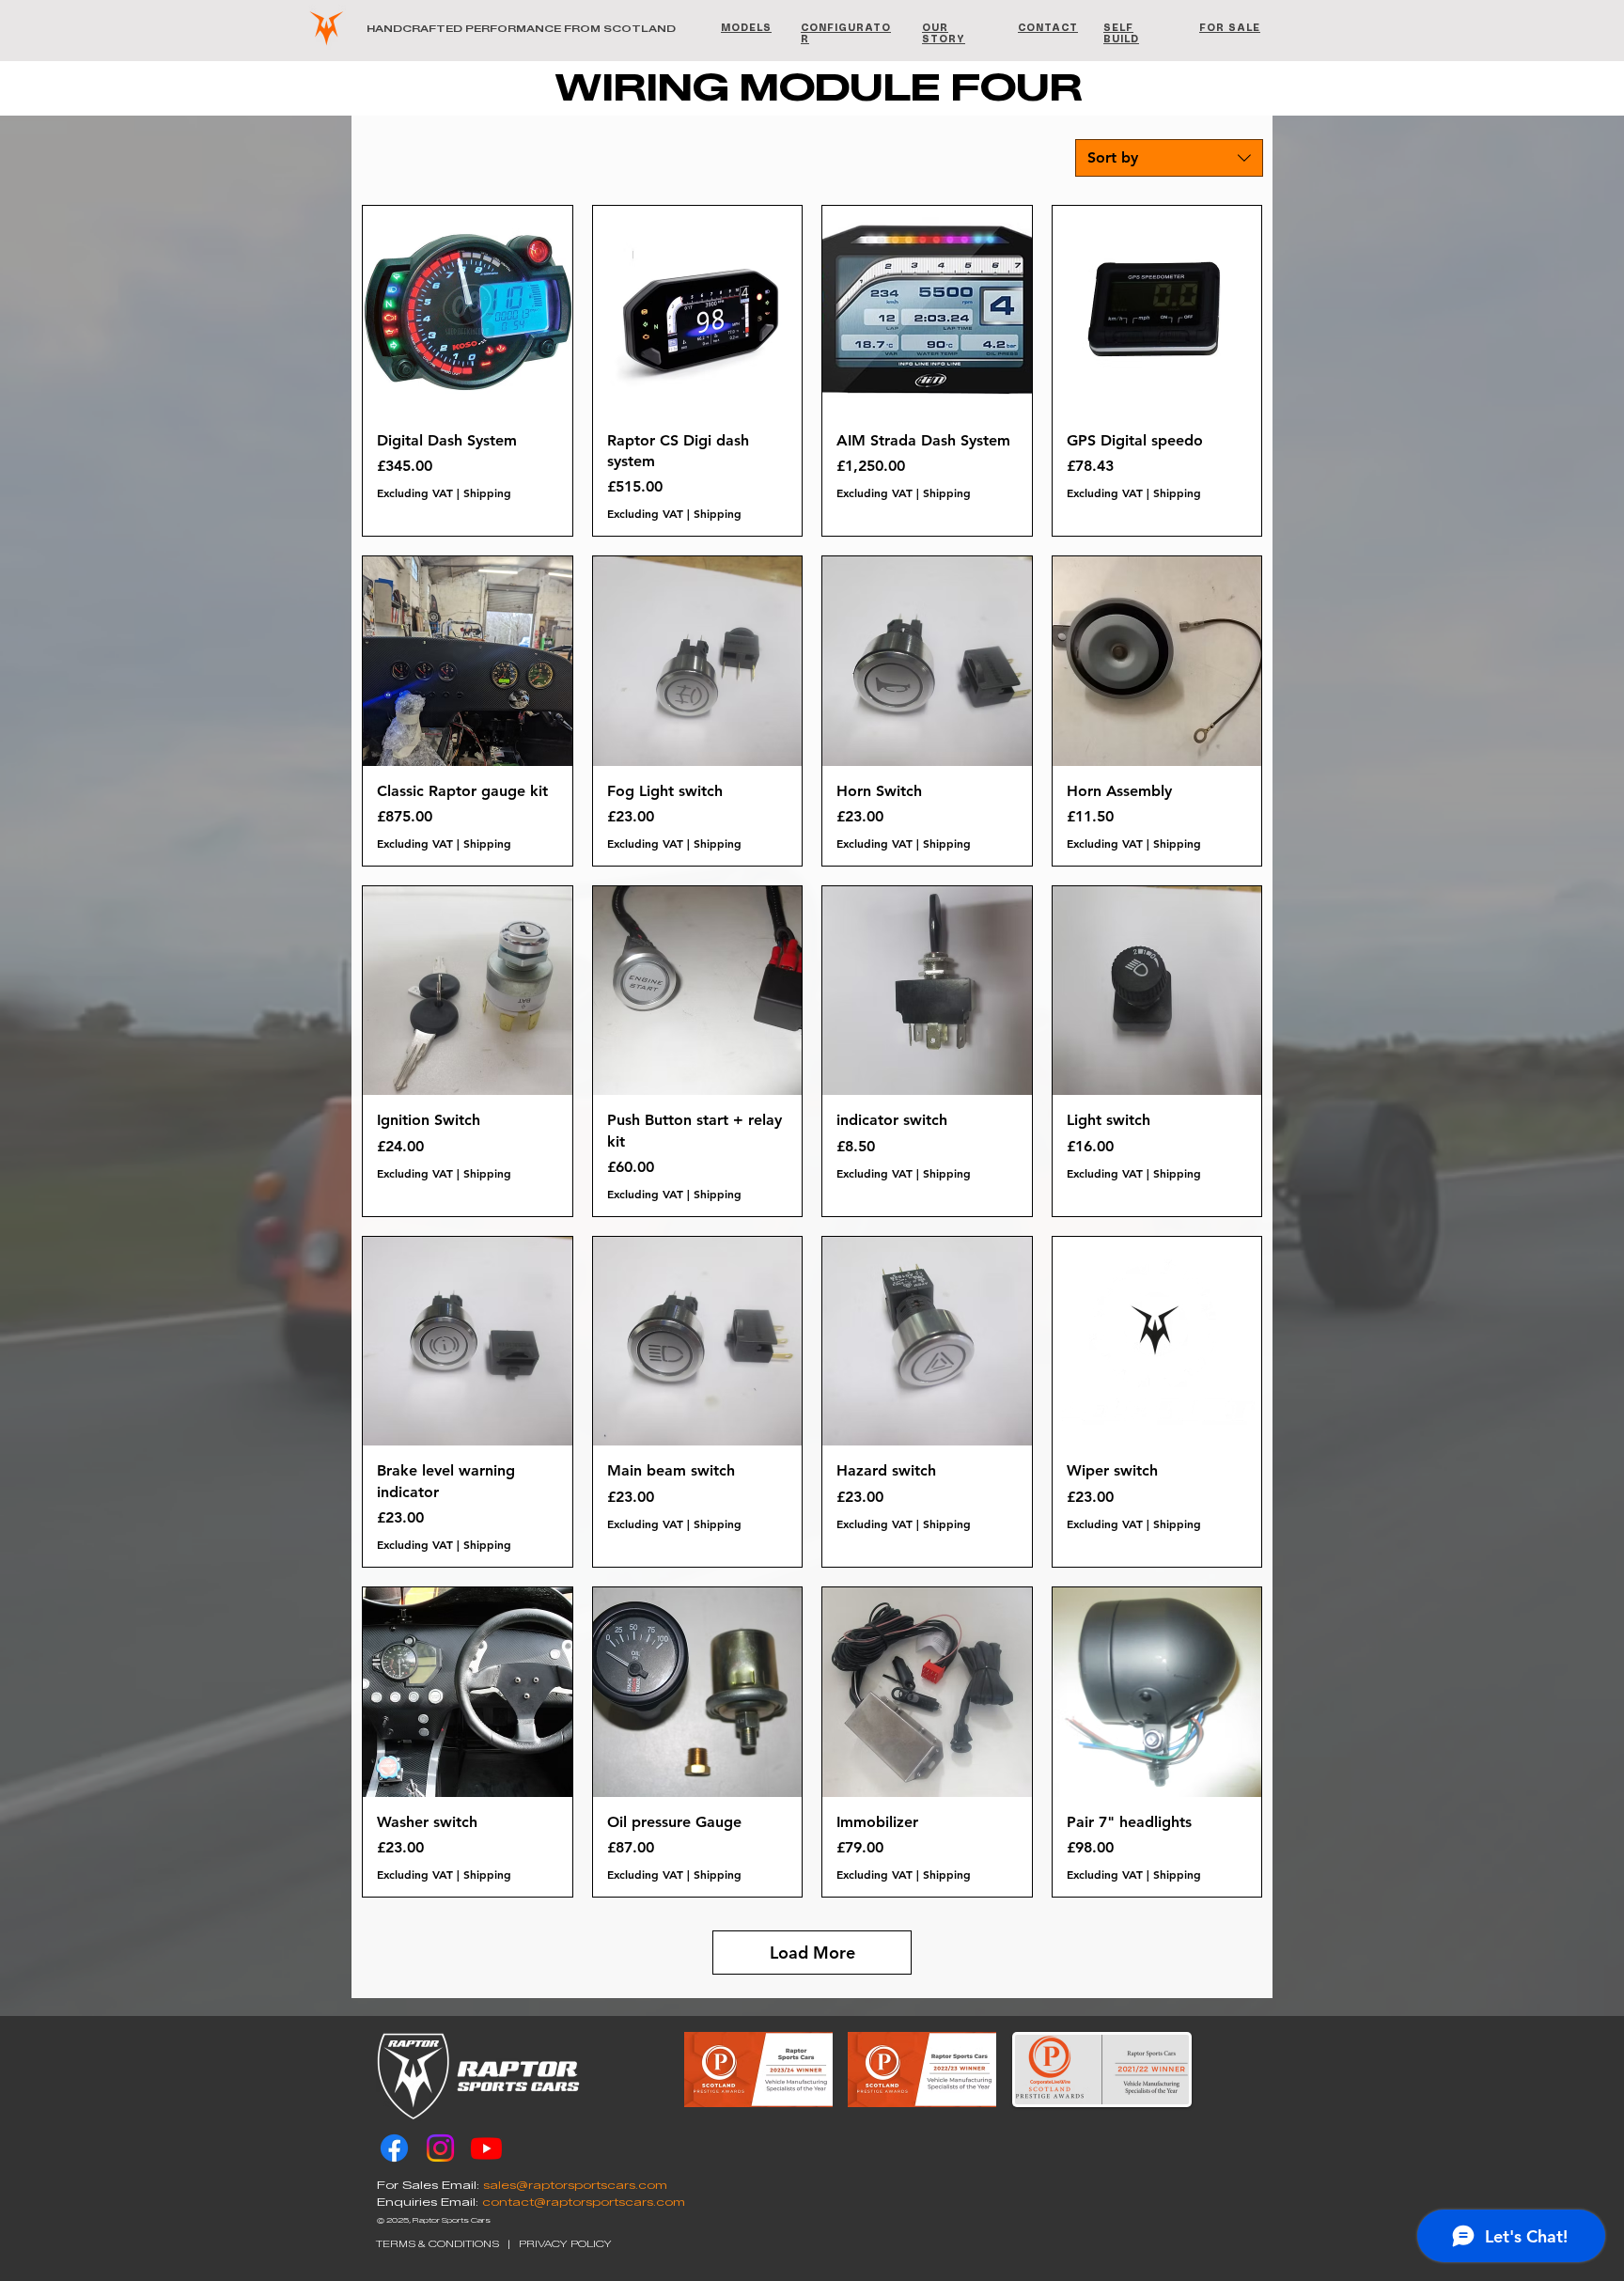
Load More (812, 1953)
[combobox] (1169, 158)
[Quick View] (468, 311)
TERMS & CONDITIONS (437, 2244)
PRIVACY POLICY (565, 2244)
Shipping (487, 492)
